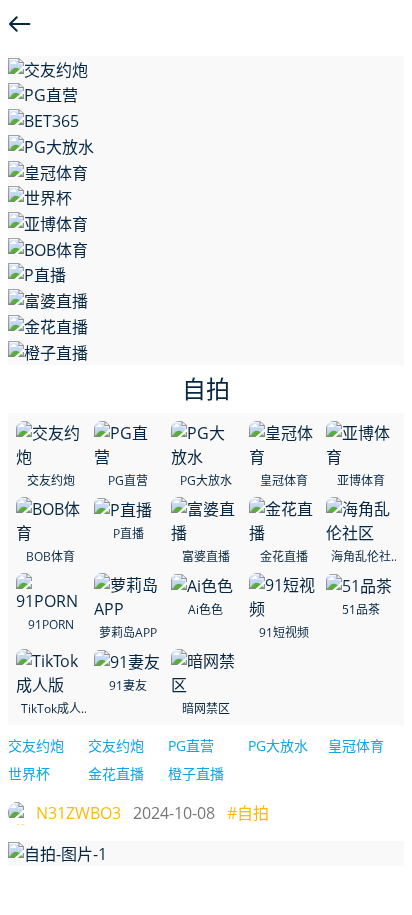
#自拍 (248, 813)
